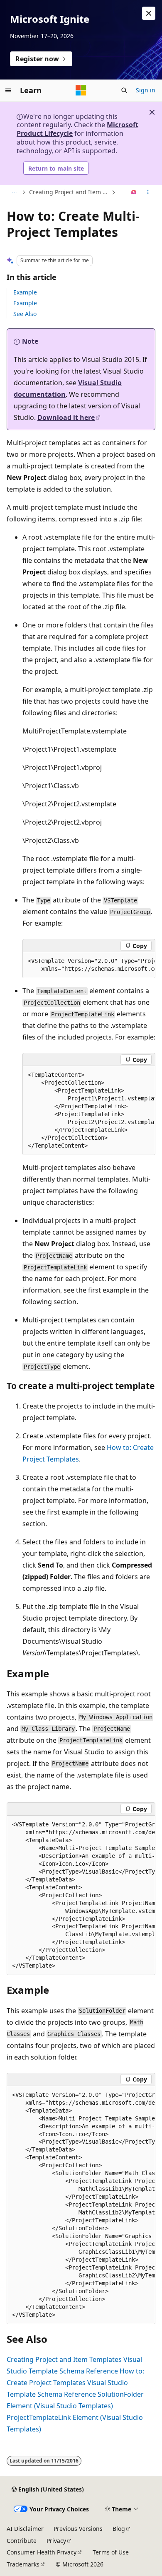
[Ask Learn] (134, 193)
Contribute (22, 2541)
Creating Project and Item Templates (69, 192)
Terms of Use (111, 2552)
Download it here (66, 417)
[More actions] (148, 193)
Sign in (146, 90)
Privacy (56, 2541)
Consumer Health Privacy (42, 2552)
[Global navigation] (8, 90)
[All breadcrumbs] (14, 193)
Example (25, 292)
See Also (25, 314)
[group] (89, 965)
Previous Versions (78, 2529)
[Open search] (124, 90)
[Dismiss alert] (149, 13)
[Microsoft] (81, 90)
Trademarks (23, 2564)
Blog (119, 2529)
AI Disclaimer (25, 2529)
